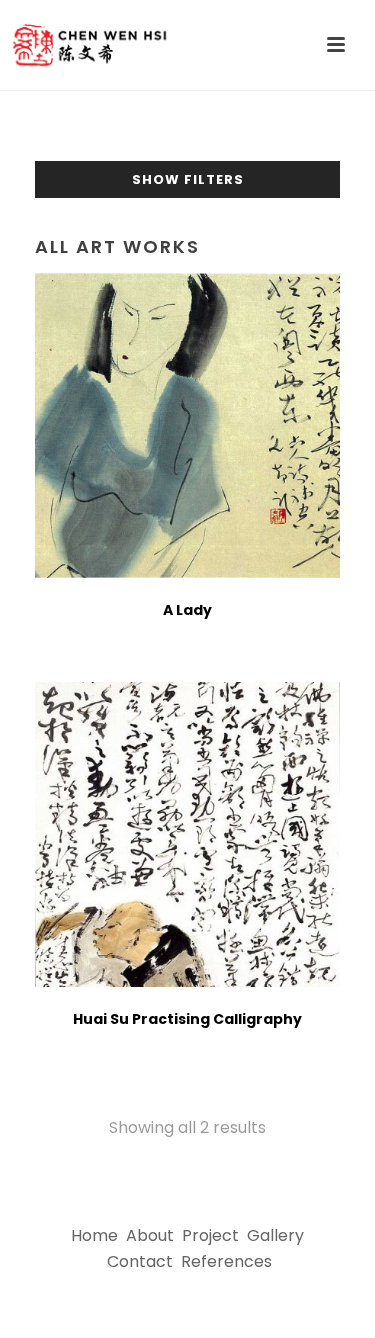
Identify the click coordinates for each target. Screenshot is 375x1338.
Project (210, 1235)
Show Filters (188, 179)
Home (94, 1235)
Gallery (275, 1235)
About (150, 1235)
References (226, 1261)
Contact (140, 1261)
